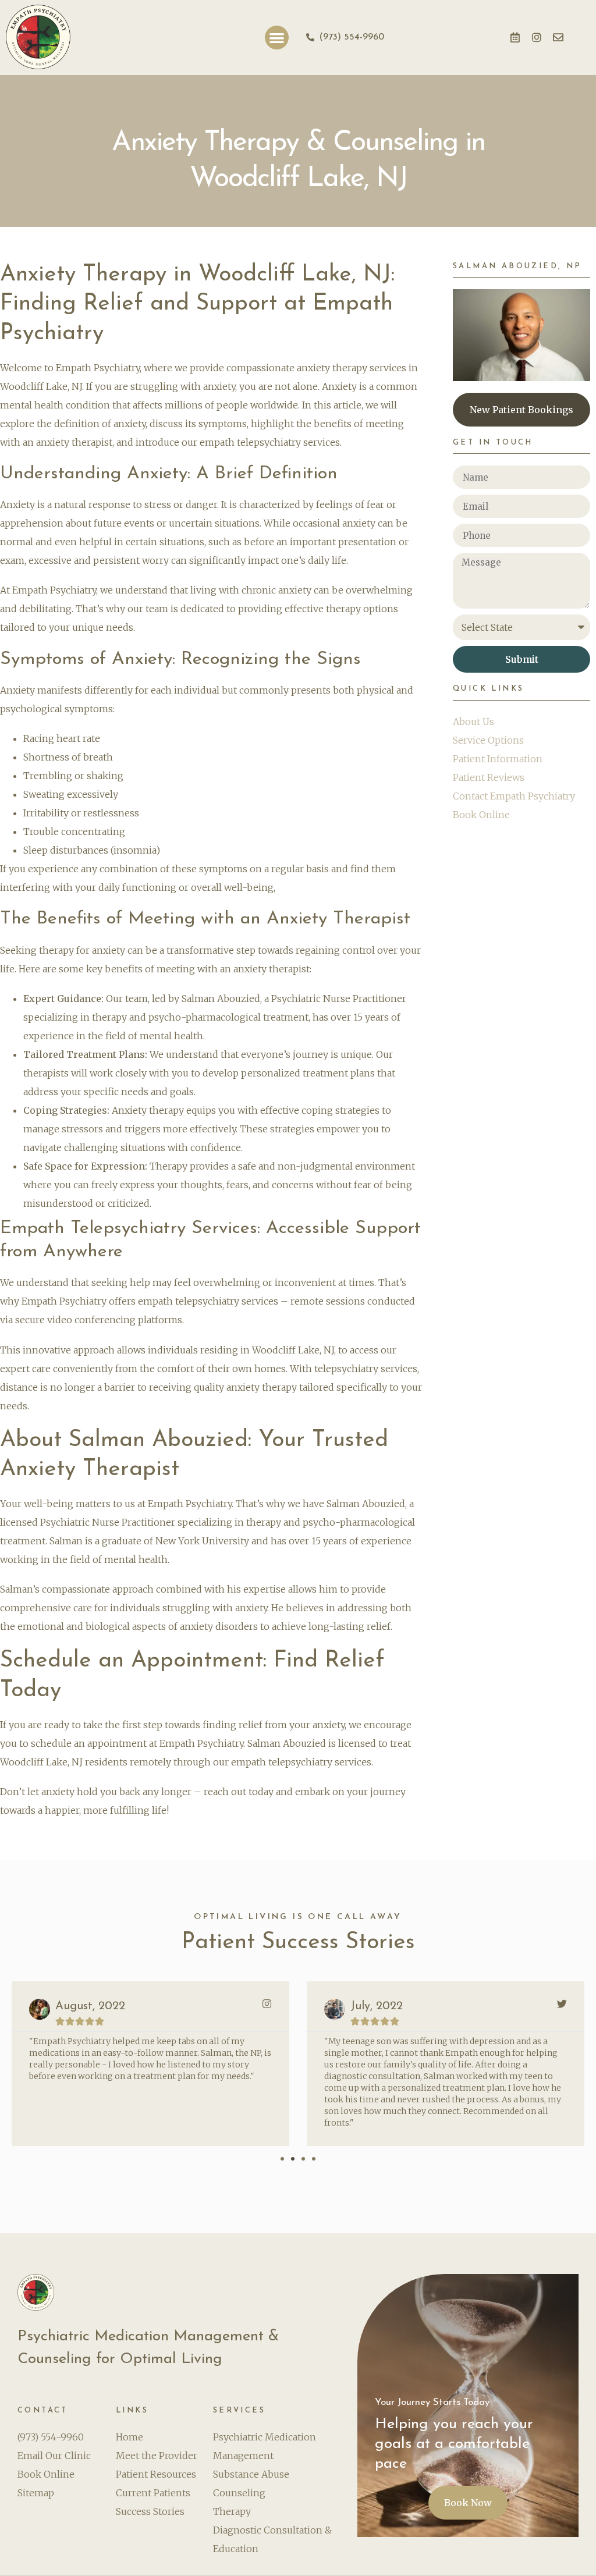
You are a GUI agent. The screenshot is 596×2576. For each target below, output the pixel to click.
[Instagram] (537, 37)
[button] (277, 38)
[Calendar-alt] (515, 37)
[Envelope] (558, 37)
